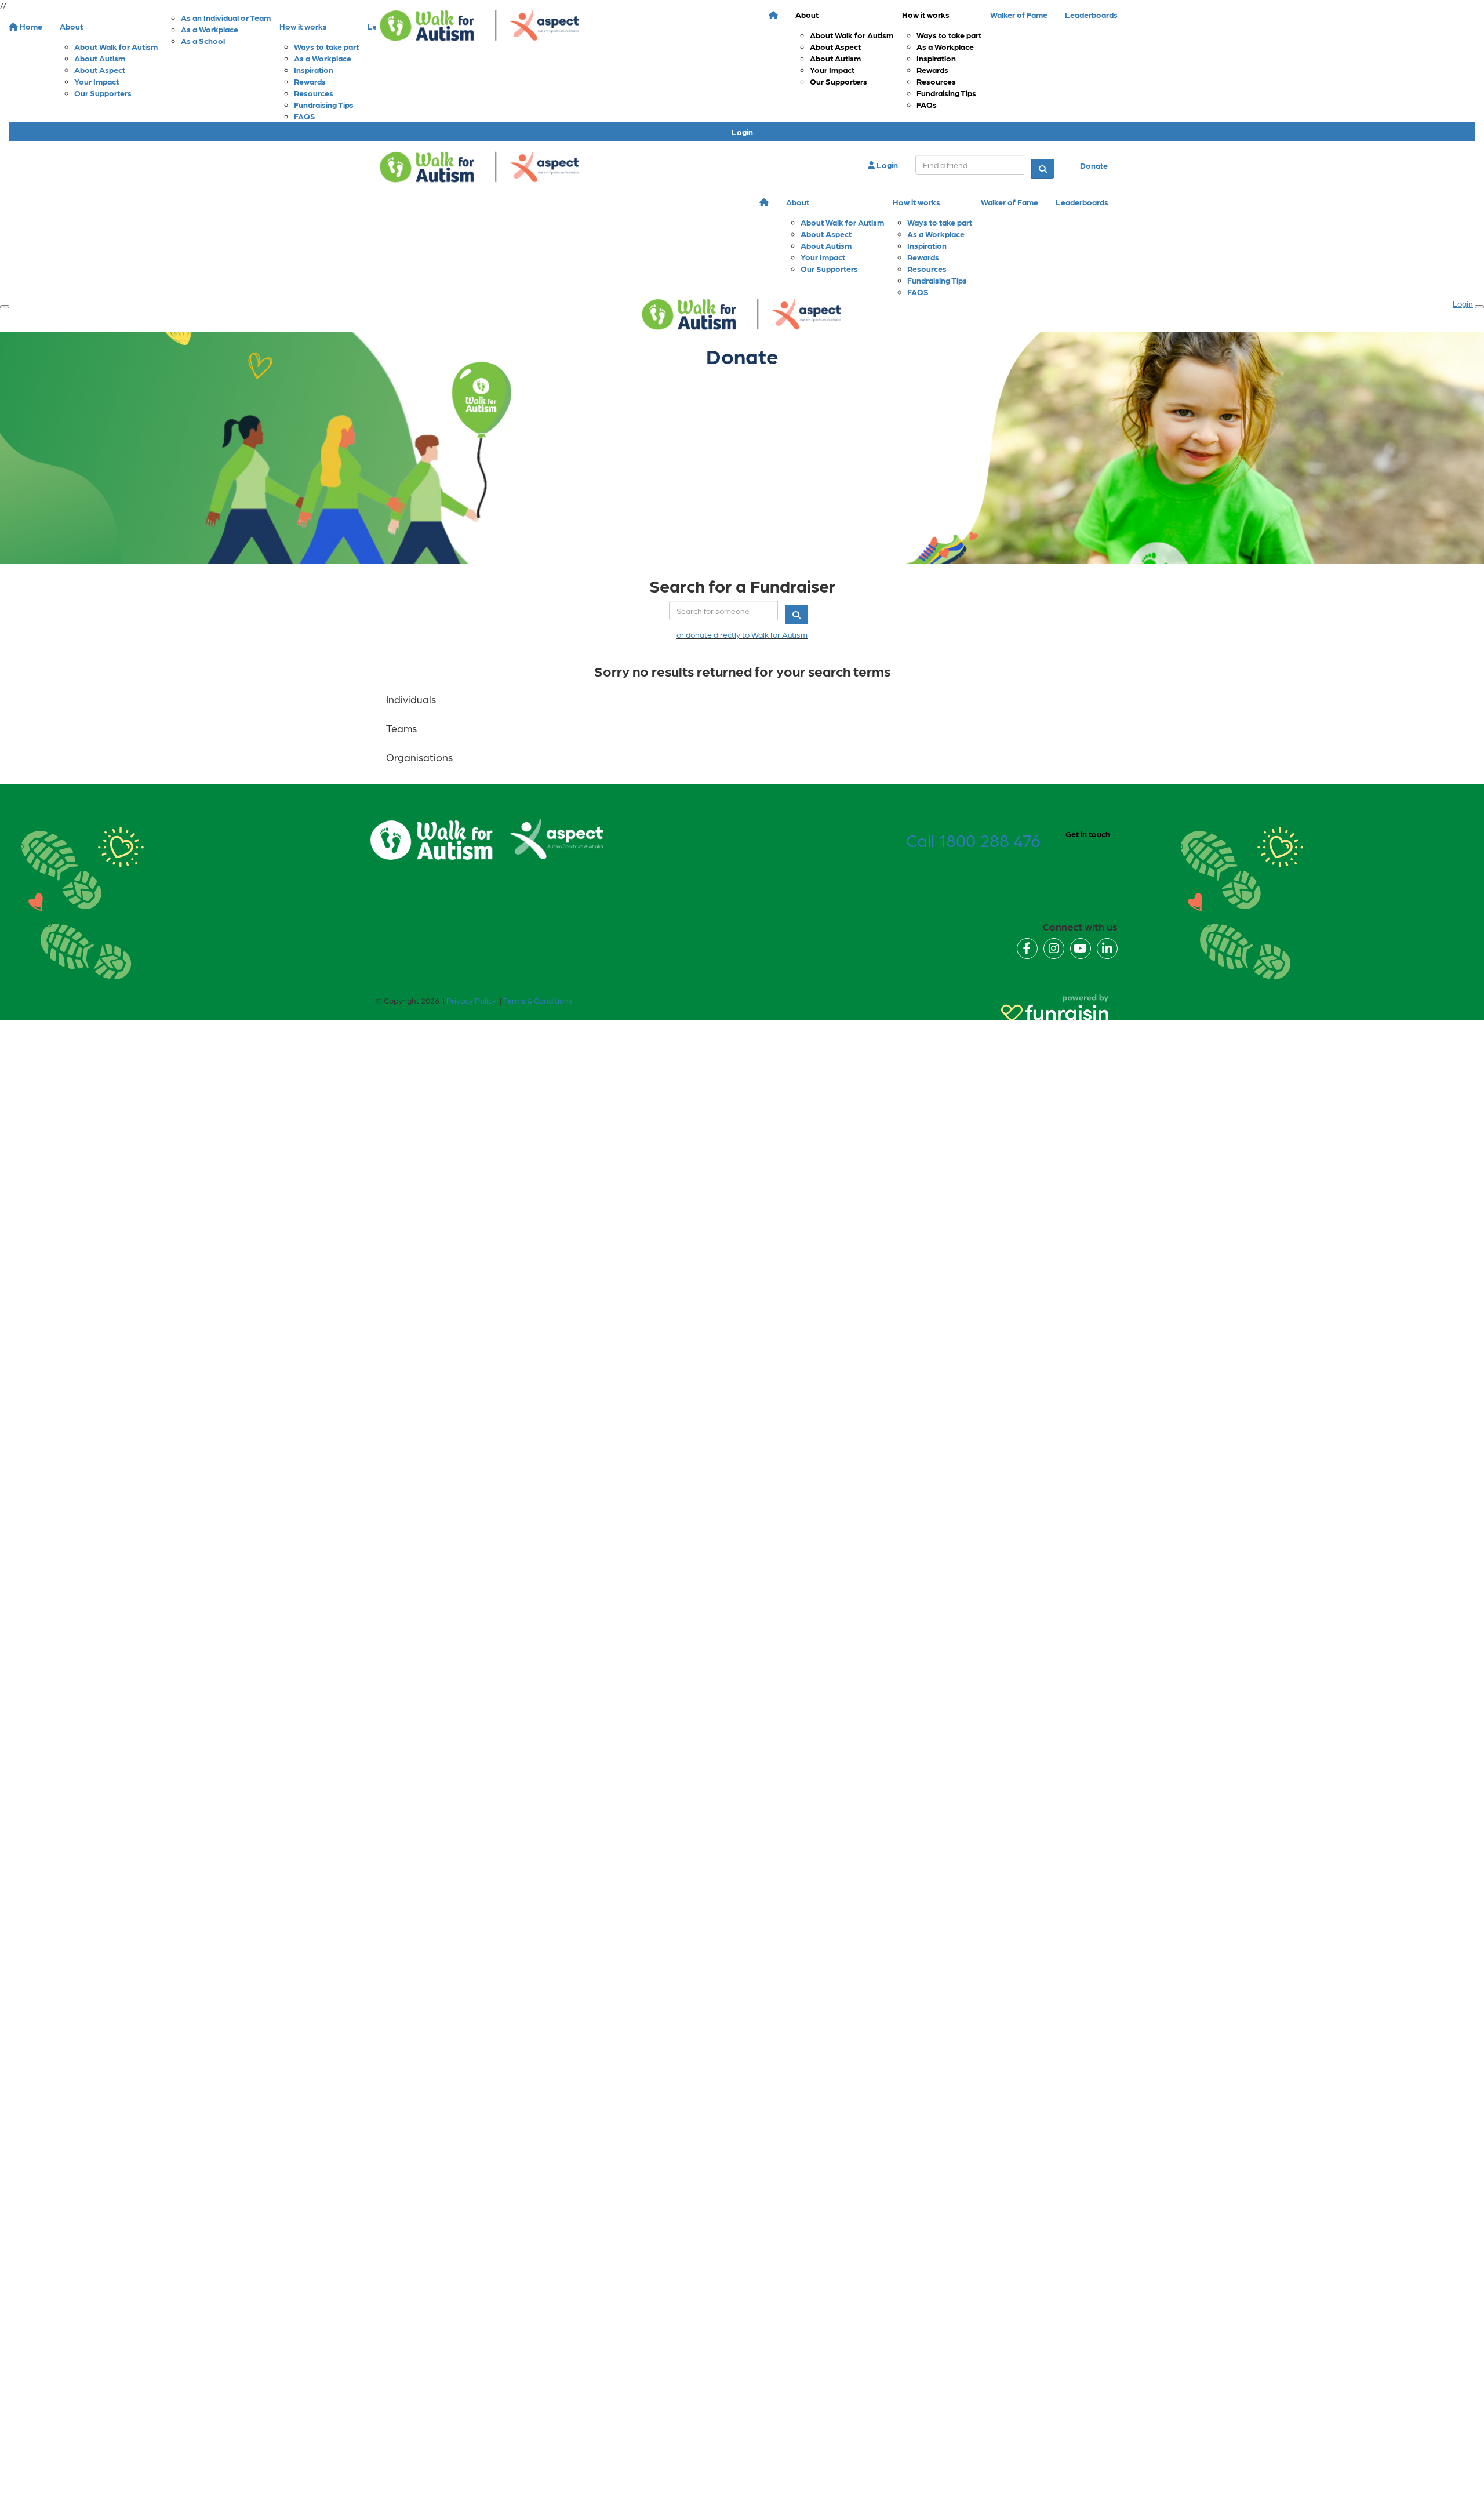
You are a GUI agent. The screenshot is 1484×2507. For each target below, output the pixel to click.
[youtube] (1081, 949)
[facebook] (1027, 949)
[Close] (1479, 307)
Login (742, 132)
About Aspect (835, 46)
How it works (926, 14)
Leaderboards (1091, 14)
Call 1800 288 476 (973, 840)
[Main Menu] (5, 307)
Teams (401, 728)
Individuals (411, 699)
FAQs (927, 104)
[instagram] (1054, 949)
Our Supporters (839, 81)
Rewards (932, 70)
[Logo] (480, 26)
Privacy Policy (471, 1000)
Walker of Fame (1019, 14)
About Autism (835, 58)
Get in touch (1088, 834)
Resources (936, 81)
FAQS (305, 116)
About (807, 14)
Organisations (419, 757)
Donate (1094, 165)
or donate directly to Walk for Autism (742, 634)
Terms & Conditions (538, 1000)
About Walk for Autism (852, 35)
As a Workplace (945, 46)
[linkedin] (1107, 949)
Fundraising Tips (946, 93)
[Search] (1043, 169)
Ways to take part (949, 35)
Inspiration (936, 58)
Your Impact (832, 70)
